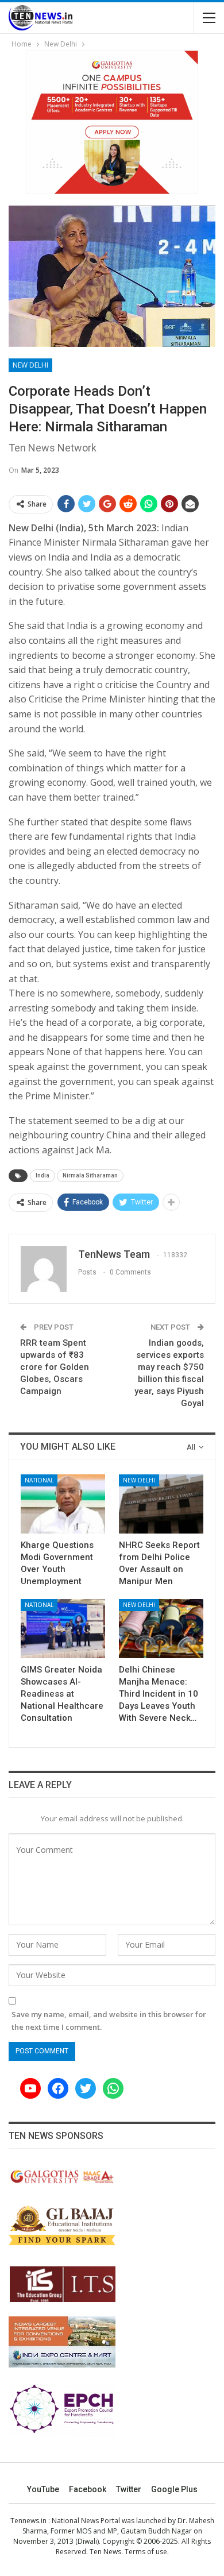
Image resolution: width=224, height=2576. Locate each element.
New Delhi (30, 365)
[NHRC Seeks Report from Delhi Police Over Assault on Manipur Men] (161, 1504)
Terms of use (146, 2552)
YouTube (43, 2489)
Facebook (88, 2489)
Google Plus (174, 2489)
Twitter (129, 2489)
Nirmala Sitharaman (90, 1175)
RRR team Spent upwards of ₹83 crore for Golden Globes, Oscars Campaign (55, 1367)
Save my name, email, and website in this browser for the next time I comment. (109, 2021)
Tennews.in (28, 2521)
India (43, 1175)
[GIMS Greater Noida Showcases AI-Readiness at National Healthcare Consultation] (63, 1629)
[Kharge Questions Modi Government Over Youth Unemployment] (63, 1504)
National (39, 1480)
